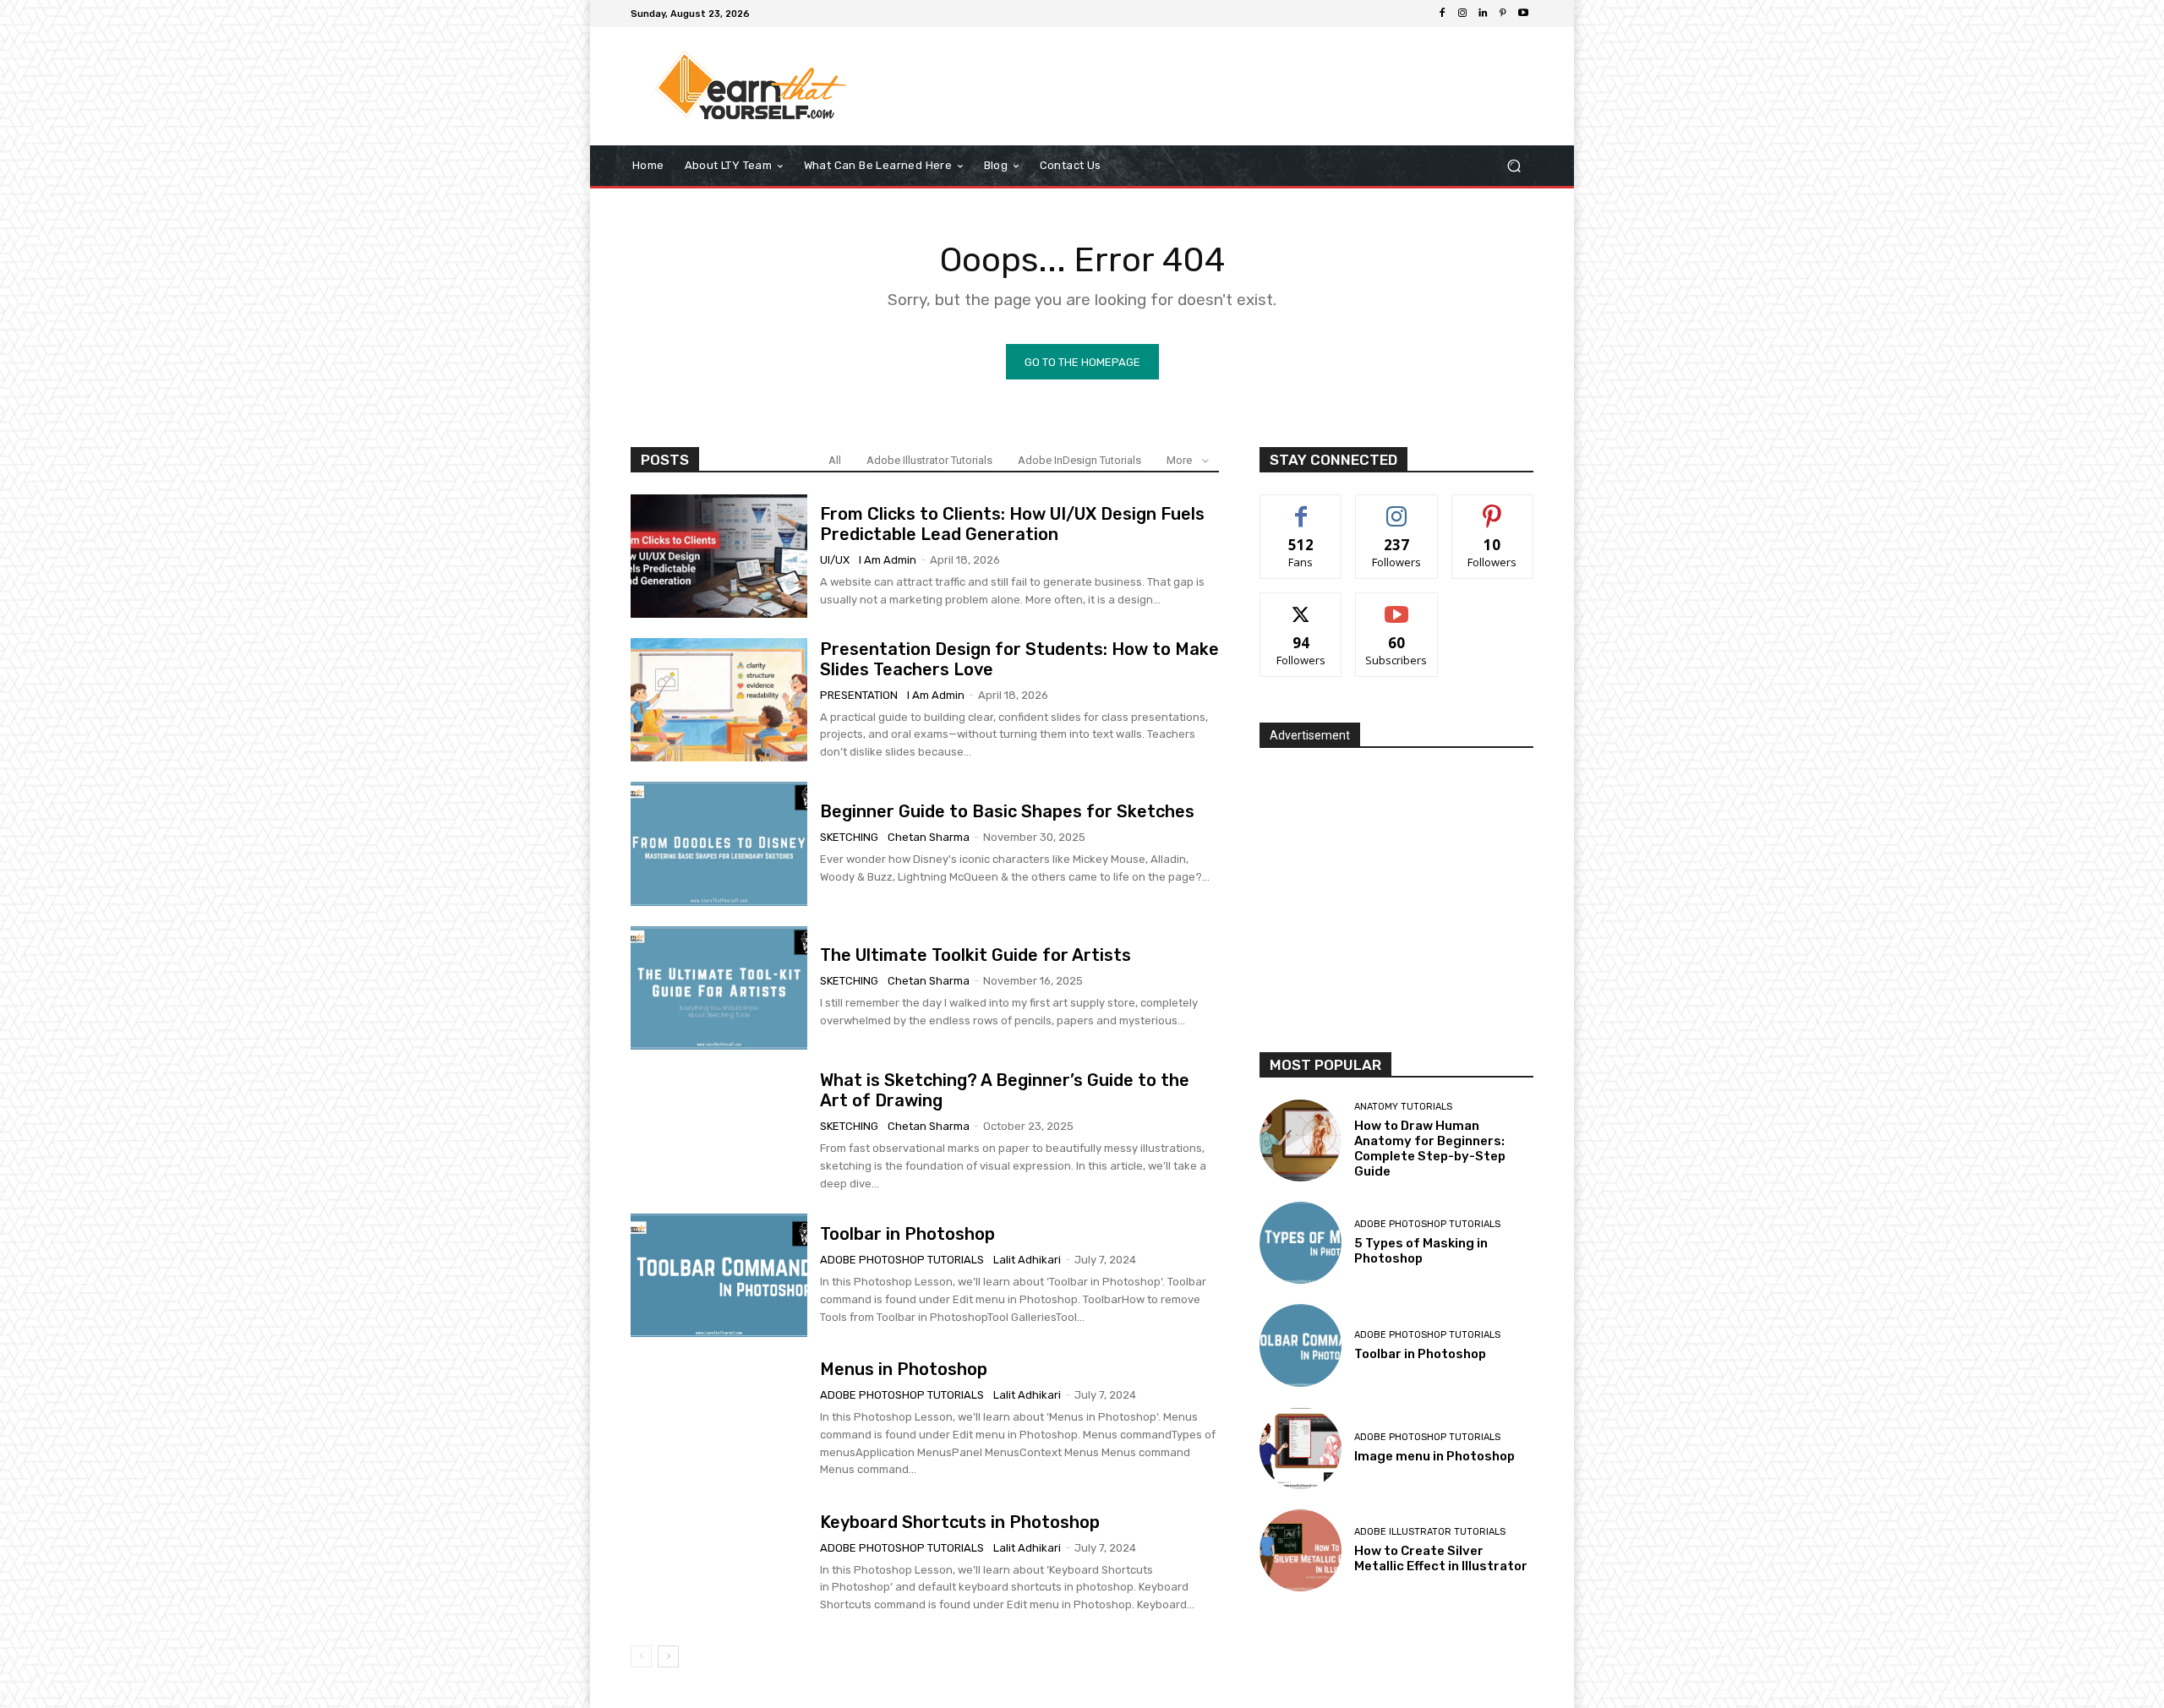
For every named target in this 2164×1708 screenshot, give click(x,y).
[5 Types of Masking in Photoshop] (1301, 1243)
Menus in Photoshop (904, 1369)
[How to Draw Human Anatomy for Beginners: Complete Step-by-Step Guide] (1301, 1140)
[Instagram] (1462, 14)
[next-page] (668, 1656)
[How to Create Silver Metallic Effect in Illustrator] (1301, 1550)
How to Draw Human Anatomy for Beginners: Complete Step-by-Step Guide (1430, 1149)
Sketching (849, 837)
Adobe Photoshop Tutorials (902, 1260)
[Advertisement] (1221, 86)
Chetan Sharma (929, 837)
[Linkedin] (1483, 14)
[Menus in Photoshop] (719, 1419)
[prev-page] (641, 1656)
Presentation (859, 695)
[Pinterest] (1503, 14)
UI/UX (835, 560)
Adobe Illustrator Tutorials (929, 460)
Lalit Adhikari (1027, 1260)
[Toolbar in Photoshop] (719, 1275)
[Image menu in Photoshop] (1301, 1448)
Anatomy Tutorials (1403, 1107)
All (835, 460)
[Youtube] (1523, 14)
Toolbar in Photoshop (907, 1234)
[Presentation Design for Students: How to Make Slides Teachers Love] (719, 700)
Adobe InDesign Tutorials (1079, 460)
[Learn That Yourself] (752, 86)
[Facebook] (1442, 14)
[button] (1514, 166)
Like (1301, 507)
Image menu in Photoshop (1434, 1456)
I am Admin (888, 560)
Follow (1397, 507)
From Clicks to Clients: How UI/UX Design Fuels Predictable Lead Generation (1012, 524)
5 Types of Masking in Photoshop (1421, 1251)
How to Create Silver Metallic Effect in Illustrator (1441, 1558)
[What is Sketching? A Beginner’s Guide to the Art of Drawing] (719, 1132)
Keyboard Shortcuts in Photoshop (960, 1522)
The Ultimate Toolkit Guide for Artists (975, 955)
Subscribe (1396, 606)
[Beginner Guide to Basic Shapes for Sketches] (719, 843)
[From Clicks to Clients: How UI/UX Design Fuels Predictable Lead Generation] (719, 556)
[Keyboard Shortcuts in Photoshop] (719, 1563)
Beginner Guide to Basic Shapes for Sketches (1007, 811)
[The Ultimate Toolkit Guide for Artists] (719, 988)
